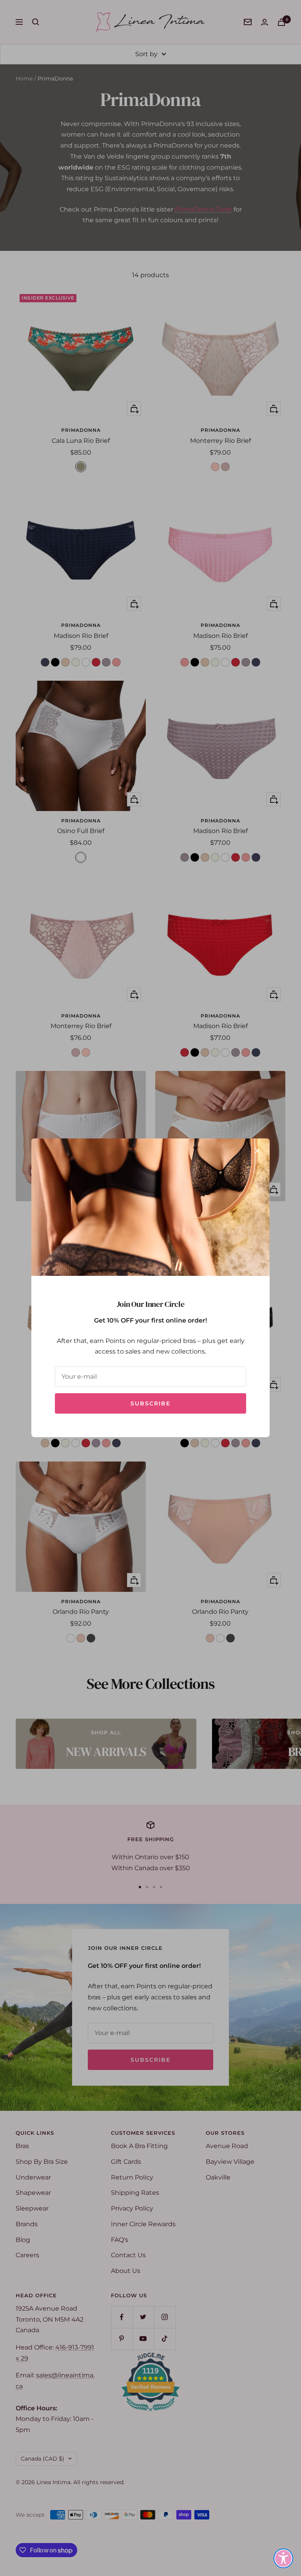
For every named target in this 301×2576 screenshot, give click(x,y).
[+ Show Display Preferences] (283, 2558)
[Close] (257, 1151)
